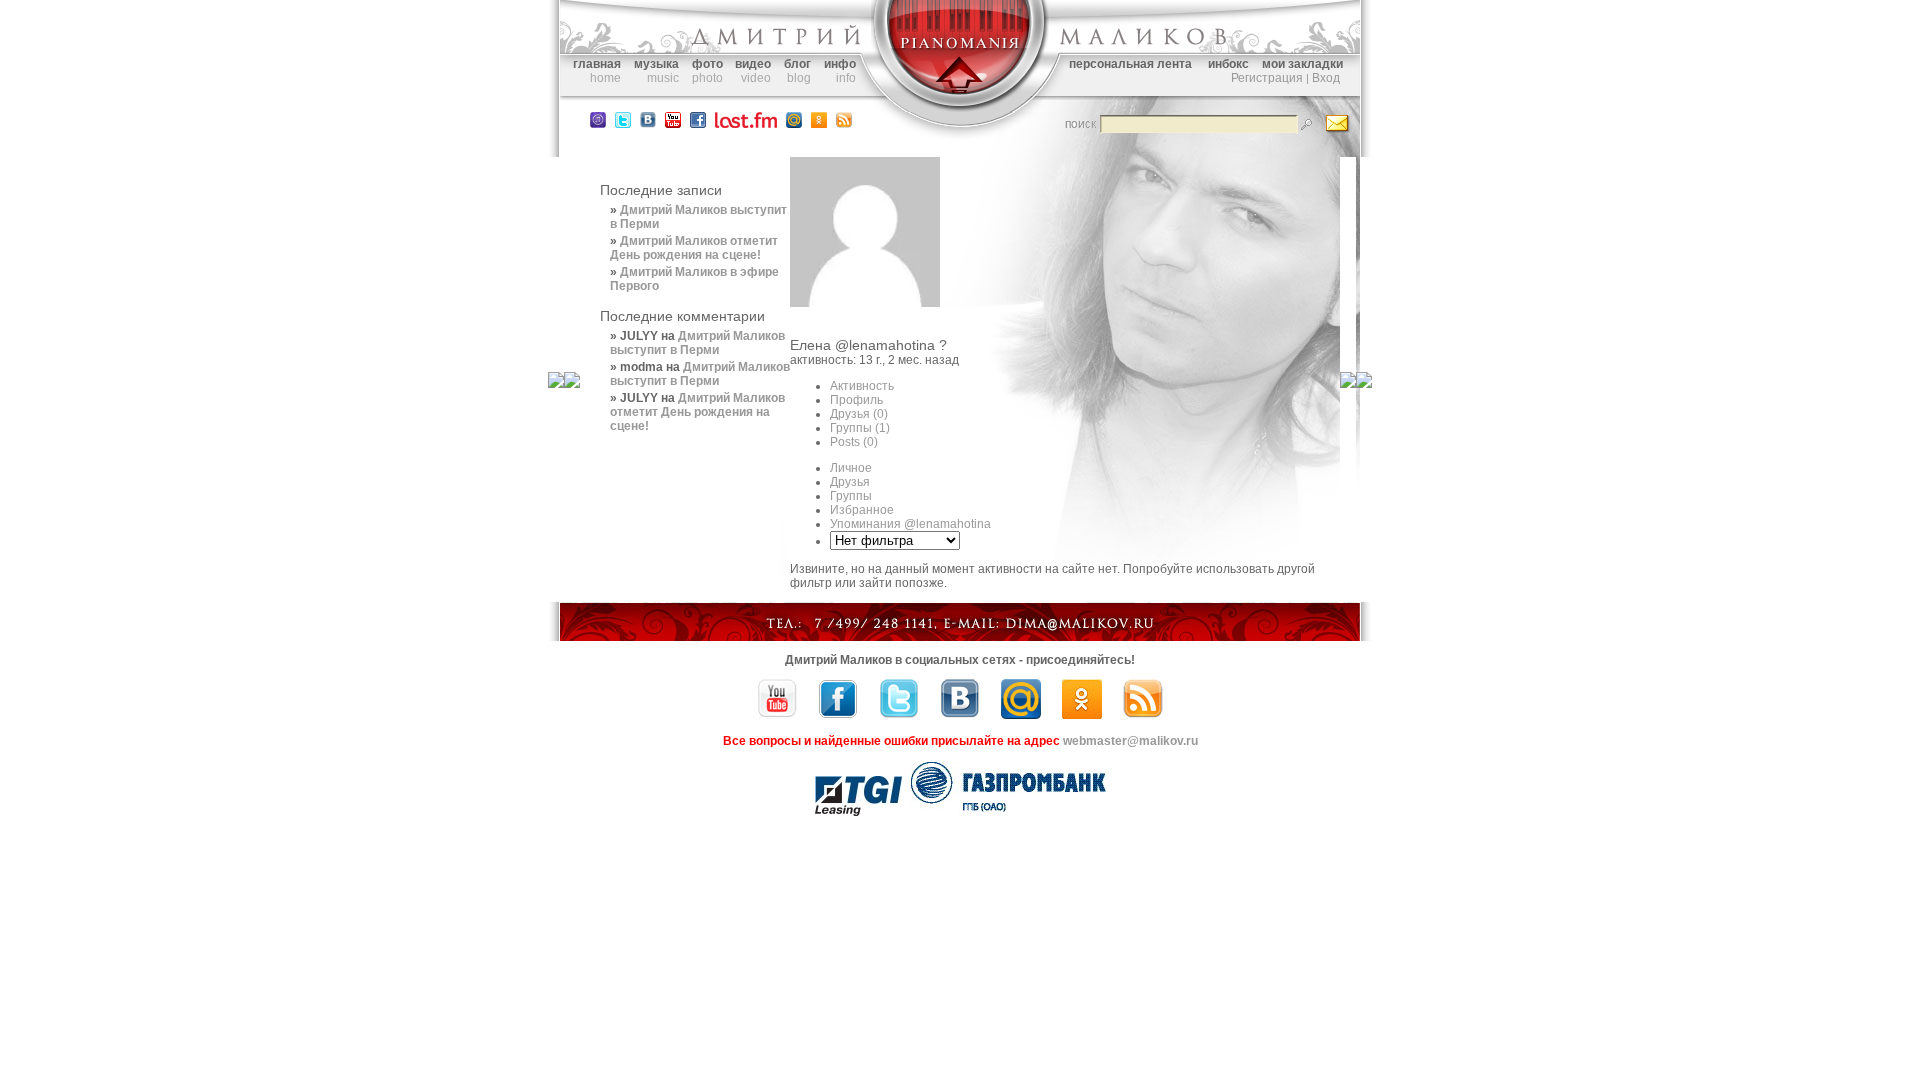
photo (707, 78)
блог (797, 64)
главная (597, 64)
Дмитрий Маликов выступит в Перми (697, 343)
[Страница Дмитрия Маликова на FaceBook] (698, 124)
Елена (810, 345)
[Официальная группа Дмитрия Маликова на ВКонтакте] (648, 124)
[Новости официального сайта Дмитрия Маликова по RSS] (844, 124)
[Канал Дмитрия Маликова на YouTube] (673, 124)
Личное (851, 468)
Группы (860, 428)
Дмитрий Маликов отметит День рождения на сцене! (694, 248)
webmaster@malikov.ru (1130, 741)
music (663, 78)
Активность (862, 386)
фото (707, 64)
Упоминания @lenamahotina (910, 524)
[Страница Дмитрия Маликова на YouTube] (777, 715)
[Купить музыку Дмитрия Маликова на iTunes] (598, 124)
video (756, 78)
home (605, 78)
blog (799, 78)
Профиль (856, 400)
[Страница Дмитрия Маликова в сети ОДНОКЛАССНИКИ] (819, 124)
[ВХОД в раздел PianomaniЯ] (960, 108)
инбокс (1228, 64)
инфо (840, 64)
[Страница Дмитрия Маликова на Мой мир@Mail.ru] (794, 124)
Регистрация (1267, 78)
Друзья (859, 414)
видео (753, 64)
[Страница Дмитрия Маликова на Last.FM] (746, 124)
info (846, 78)
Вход (1326, 78)
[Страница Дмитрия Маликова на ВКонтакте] (960, 715)
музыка (656, 64)
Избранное (862, 510)
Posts (854, 442)
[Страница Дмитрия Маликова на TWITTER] (623, 124)
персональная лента (1130, 64)
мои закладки (1302, 64)
